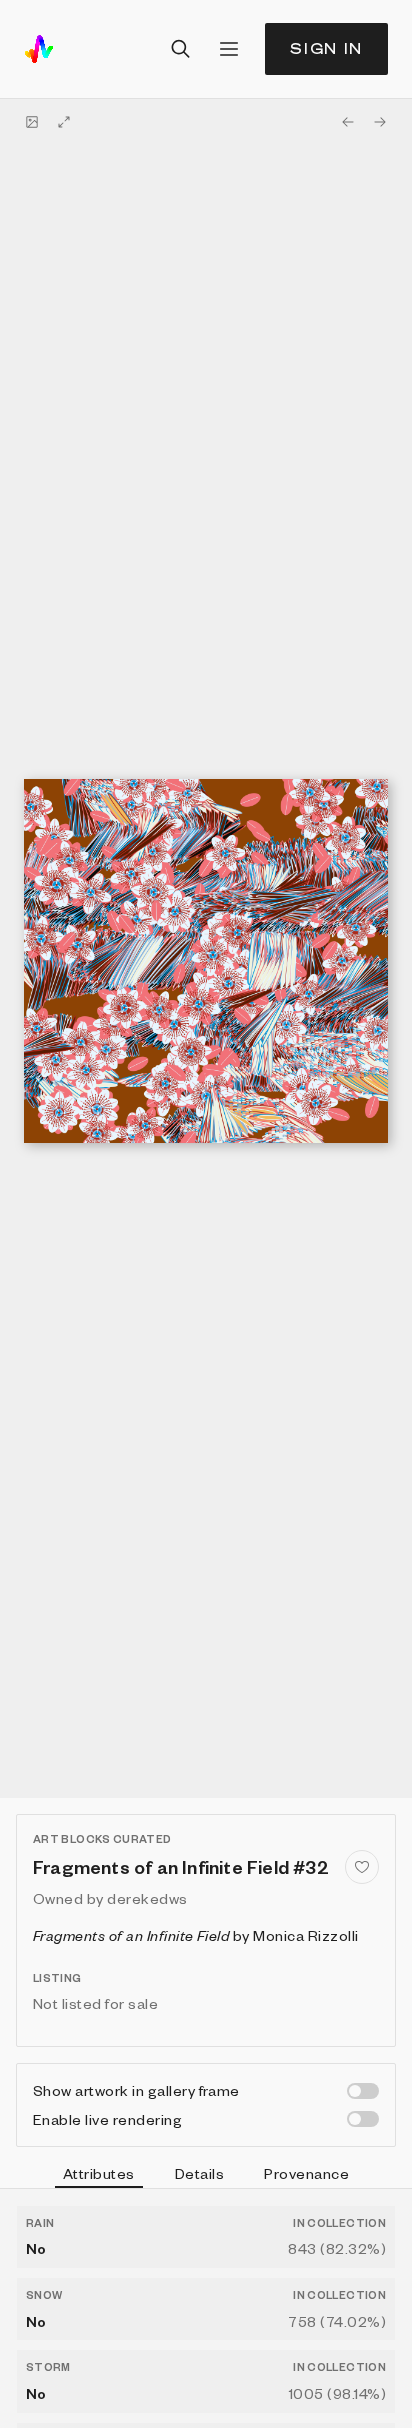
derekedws (147, 1898)
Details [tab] (199, 2173)
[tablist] (206, 2176)
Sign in (326, 48)
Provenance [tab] (306, 2173)
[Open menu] (229, 49)
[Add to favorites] (362, 1867)
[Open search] (181, 49)
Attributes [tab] (99, 2173)
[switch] (363, 2091)
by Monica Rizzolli (196, 1935)
